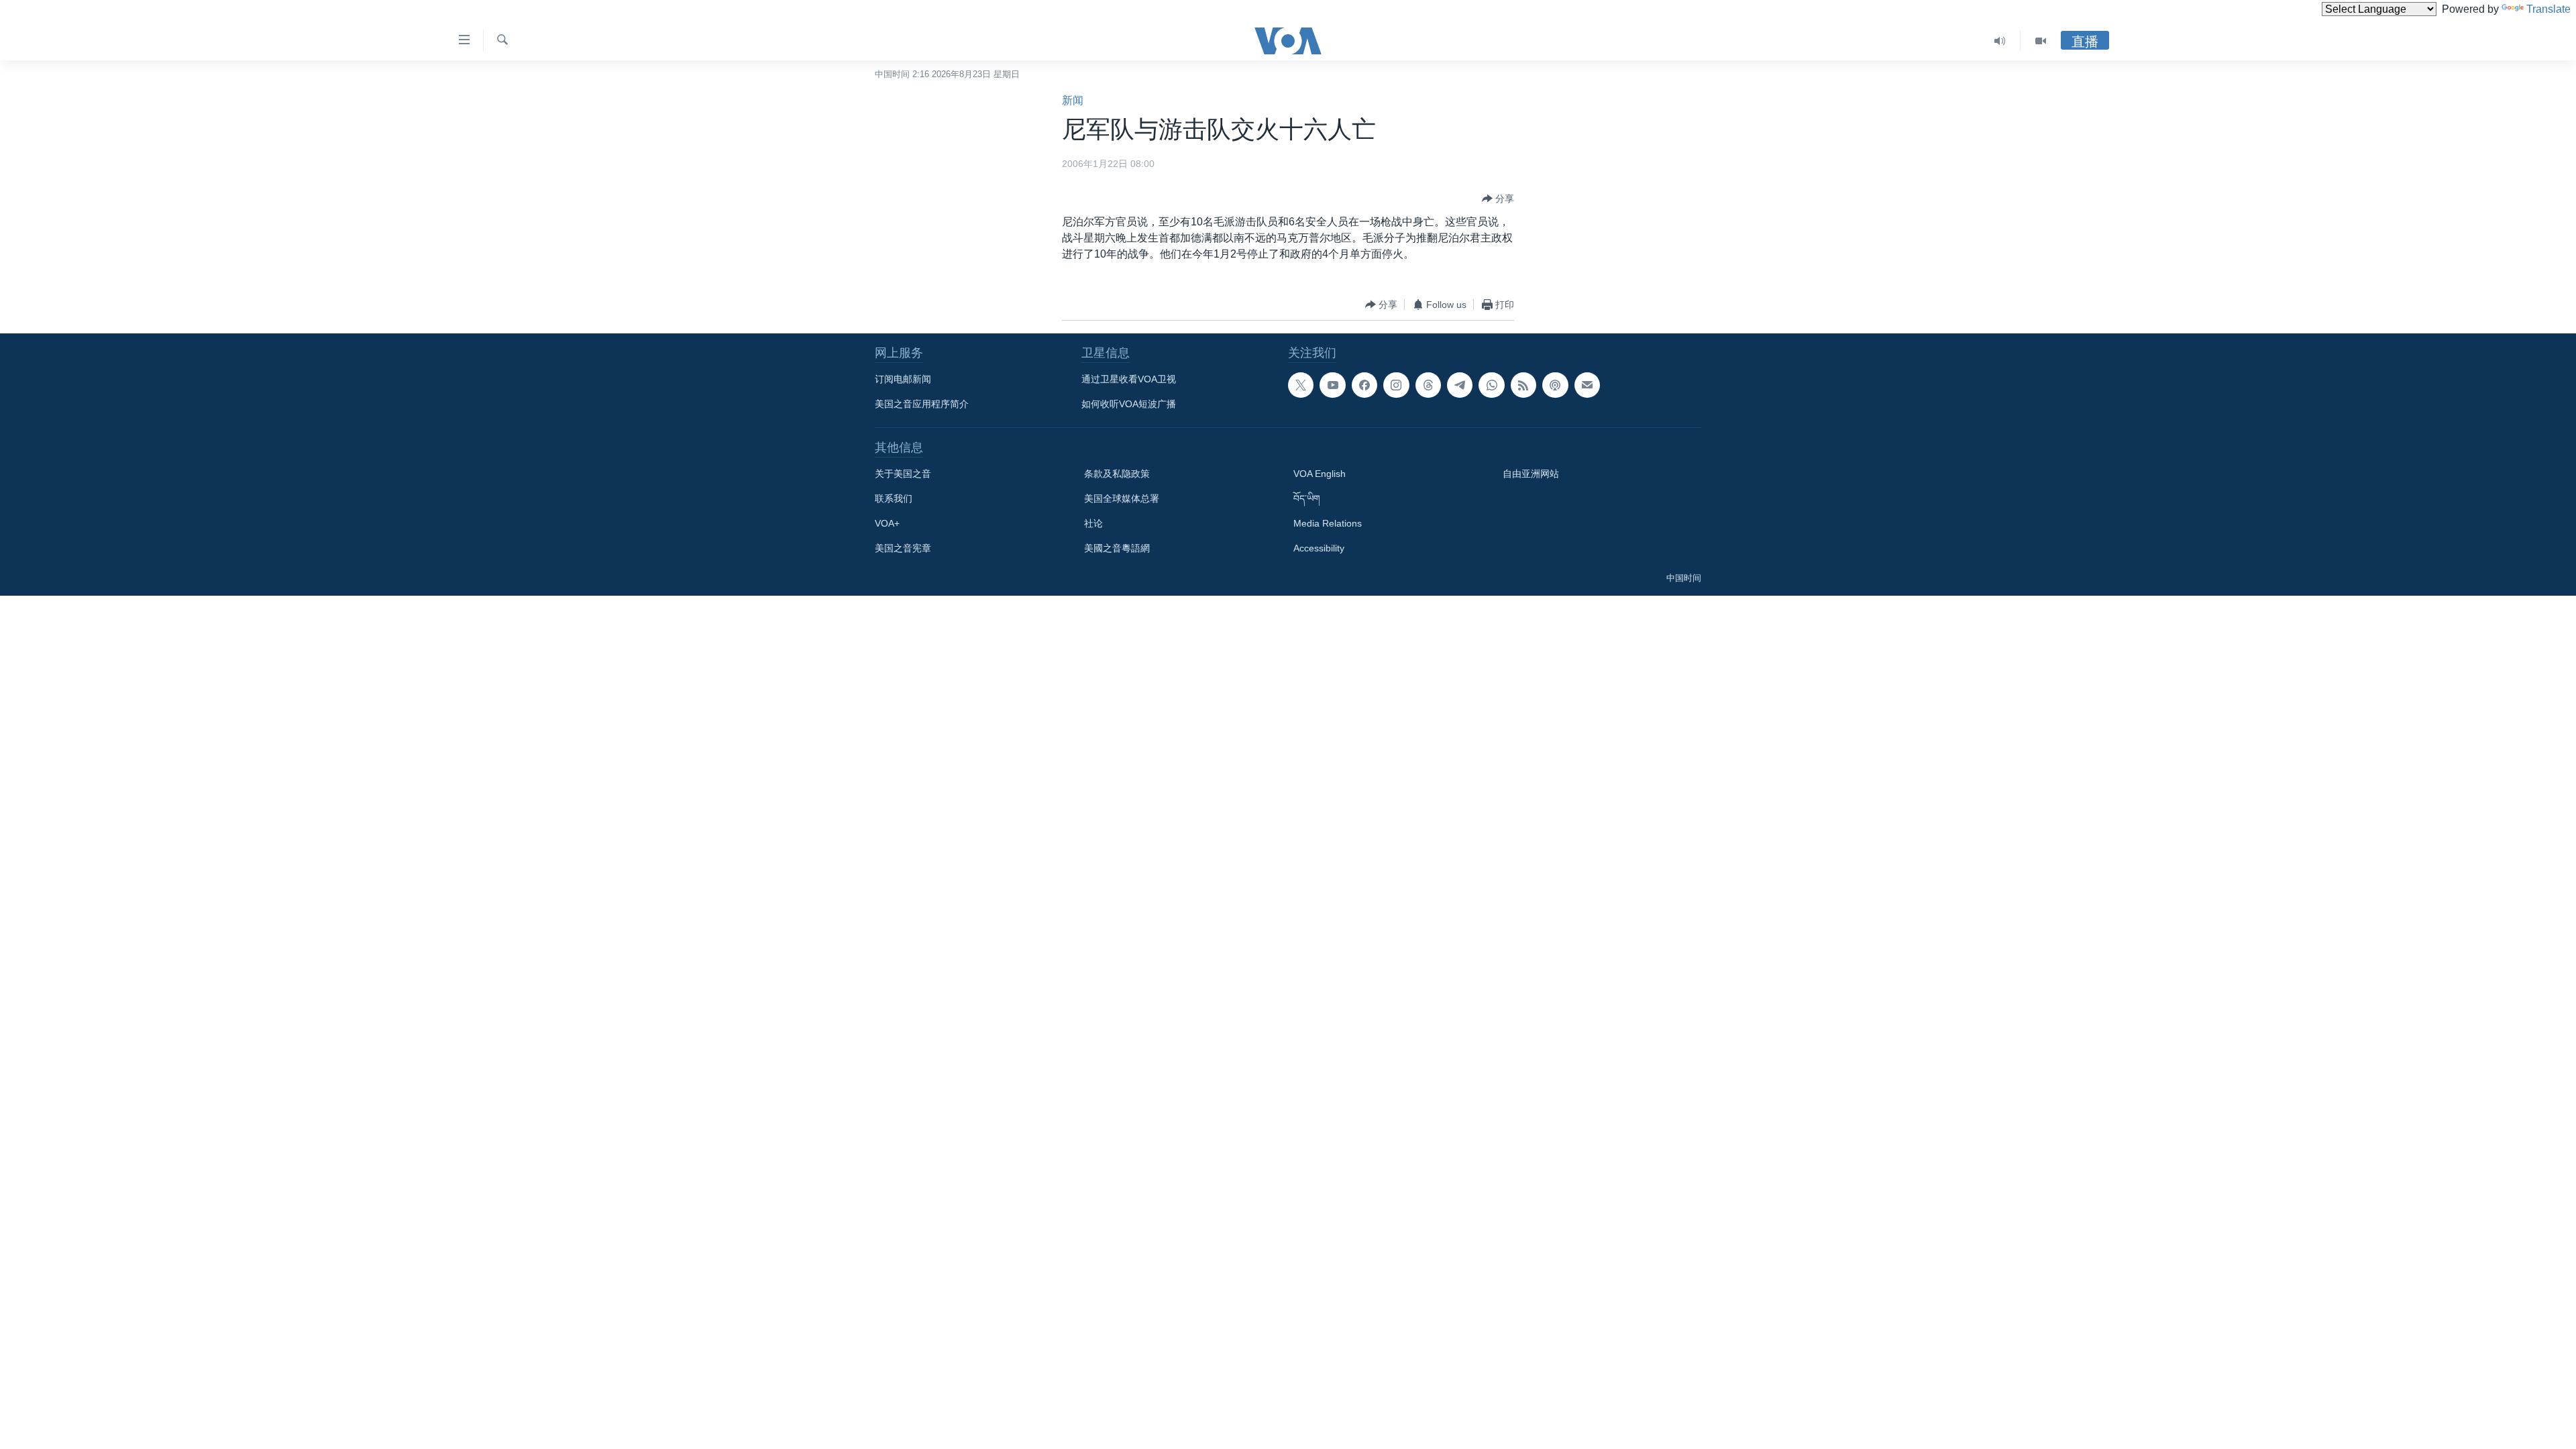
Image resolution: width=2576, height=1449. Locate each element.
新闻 (1073, 100)
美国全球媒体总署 (1122, 498)
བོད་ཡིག (1307, 498)
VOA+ (887, 523)
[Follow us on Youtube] (1332, 385)
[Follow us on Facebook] (1364, 385)
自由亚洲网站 (1531, 474)
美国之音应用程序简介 (922, 404)
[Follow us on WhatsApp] (1491, 385)
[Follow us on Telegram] (1460, 385)
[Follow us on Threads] (1428, 385)
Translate (2548, 9)
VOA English (1320, 474)
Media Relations (1328, 523)
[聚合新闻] (1523, 385)
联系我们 (894, 498)
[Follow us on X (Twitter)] (1301, 385)
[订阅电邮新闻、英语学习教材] (1587, 385)
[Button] (1498, 199)
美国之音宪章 (903, 548)
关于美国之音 (903, 474)
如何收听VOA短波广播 (1129, 404)
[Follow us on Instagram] (1396, 385)
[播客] (1555, 385)
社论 (1093, 523)
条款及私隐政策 (1117, 474)
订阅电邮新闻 (903, 379)
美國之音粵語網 (1117, 548)
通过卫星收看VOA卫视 (1129, 379)
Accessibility (1319, 548)
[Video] (2041, 41)
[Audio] (2000, 41)
